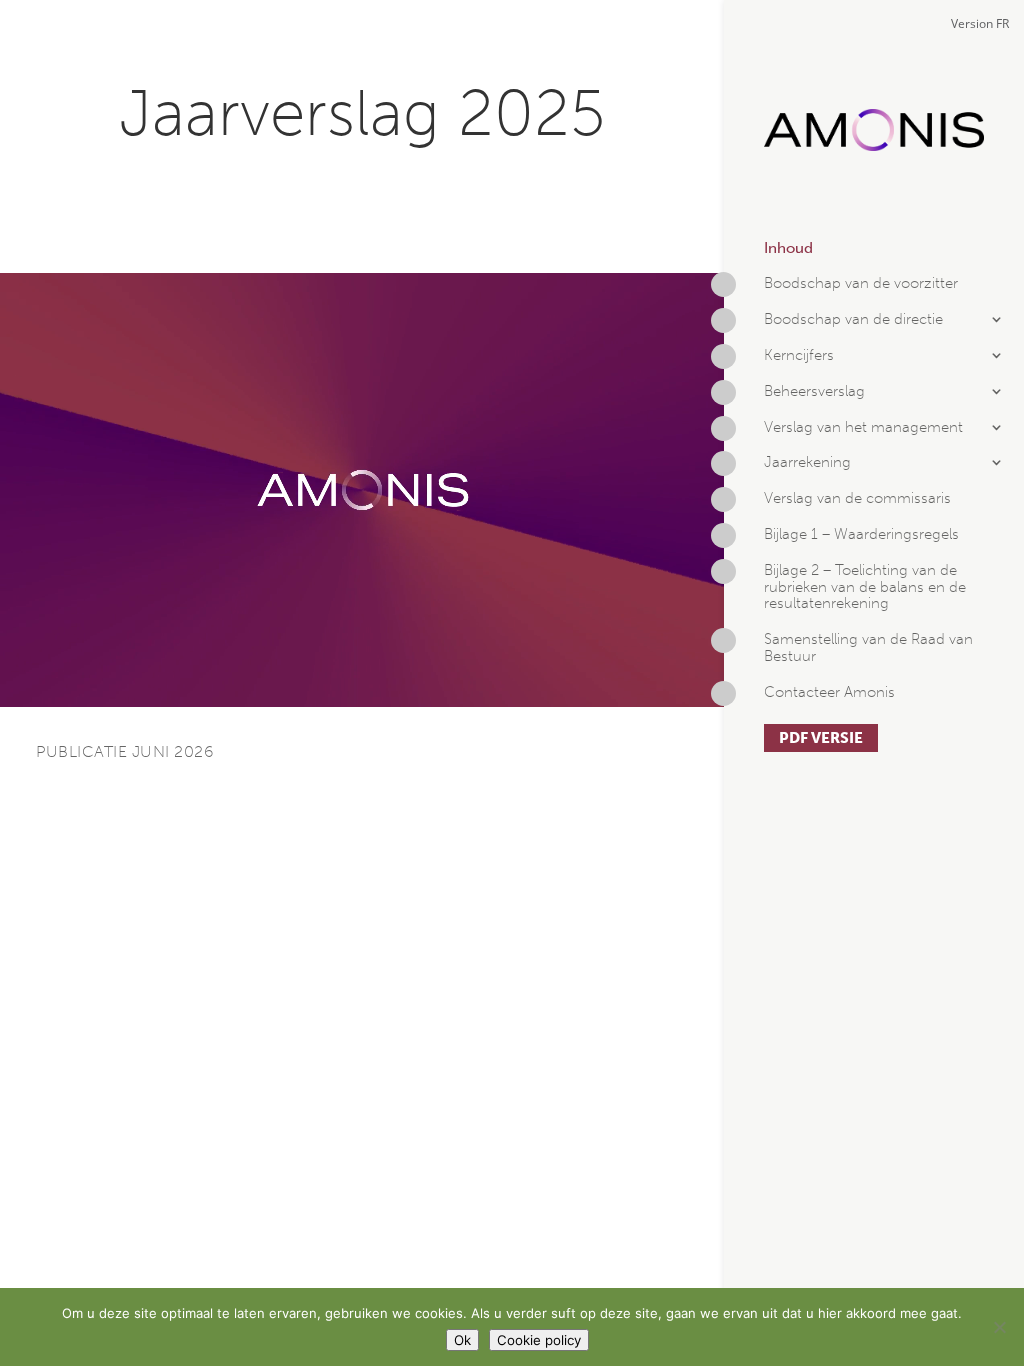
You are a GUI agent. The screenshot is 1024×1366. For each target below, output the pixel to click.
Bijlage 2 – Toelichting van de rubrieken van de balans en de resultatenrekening (865, 587)
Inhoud (788, 248)
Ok (462, 1340)
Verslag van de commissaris (857, 498)
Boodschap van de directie (853, 319)
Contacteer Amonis (829, 692)
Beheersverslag (814, 391)
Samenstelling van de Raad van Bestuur (868, 648)
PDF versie (821, 738)
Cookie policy (539, 1340)
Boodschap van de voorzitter (861, 283)
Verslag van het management (863, 427)
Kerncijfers (799, 355)
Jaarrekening (807, 462)
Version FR (980, 23)
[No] (999, 1327)
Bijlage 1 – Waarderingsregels (861, 534)
